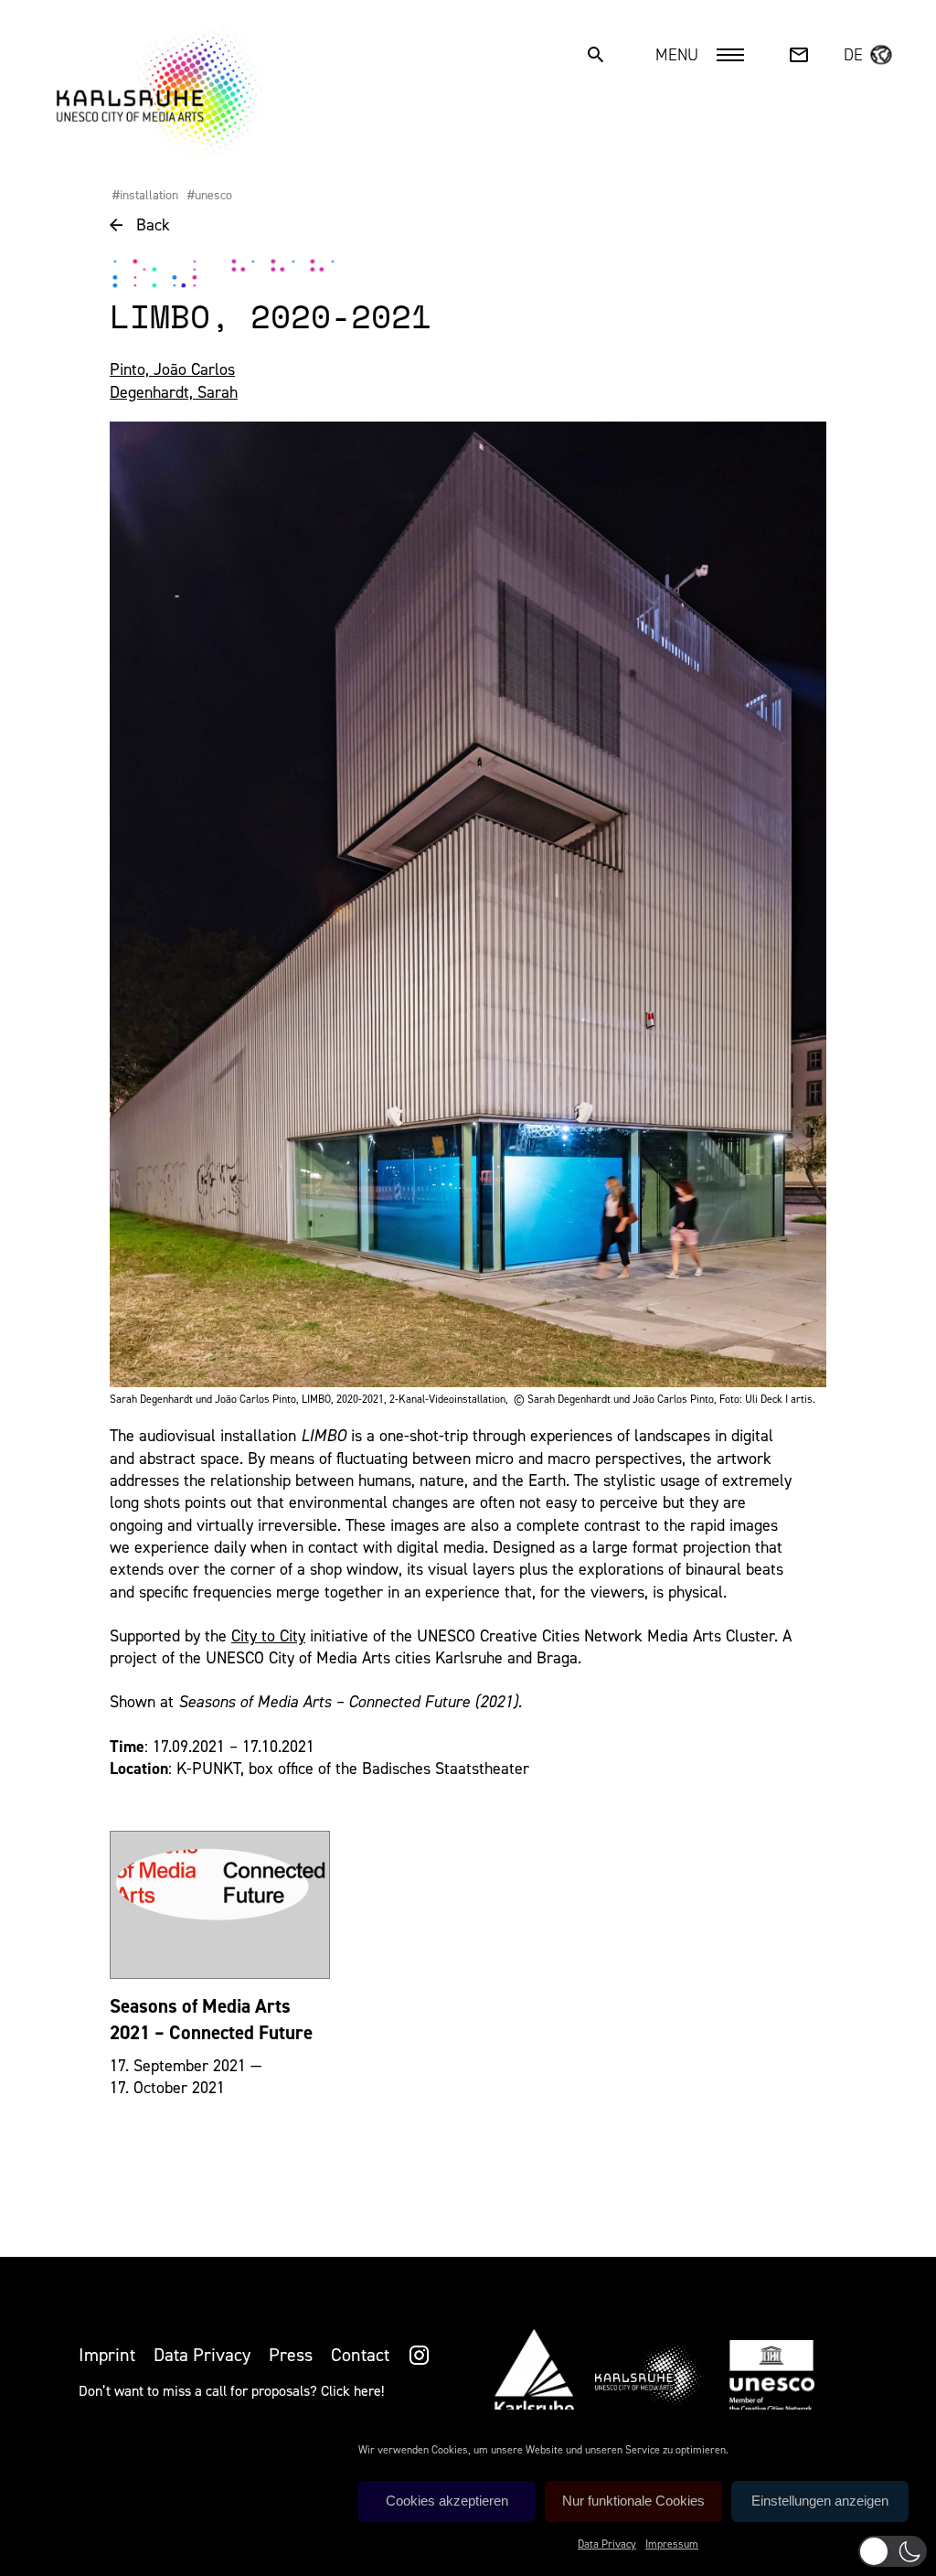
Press (291, 2355)
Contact (360, 2355)
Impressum (672, 2544)
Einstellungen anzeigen (820, 2501)
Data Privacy (607, 2544)
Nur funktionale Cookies (633, 2501)
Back (153, 225)
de (853, 55)
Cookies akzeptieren (447, 2501)
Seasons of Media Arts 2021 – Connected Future (211, 2019)
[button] (893, 2551)
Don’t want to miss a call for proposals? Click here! (231, 2391)
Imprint (107, 2355)
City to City (268, 1636)
